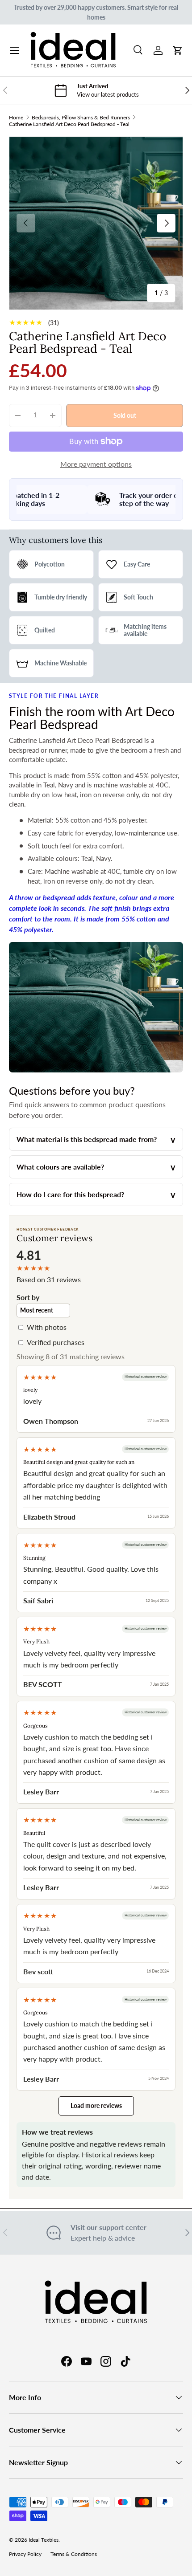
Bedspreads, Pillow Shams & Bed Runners (81, 117)
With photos (47, 1327)
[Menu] (14, 50)
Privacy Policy (25, 2554)
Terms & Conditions (74, 2554)
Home (16, 117)
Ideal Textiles (44, 2540)
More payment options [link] (96, 464)
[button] (178, 50)
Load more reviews (96, 2105)
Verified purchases (56, 1342)
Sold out (125, 415)
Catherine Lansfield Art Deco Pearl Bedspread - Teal (69, 124)
